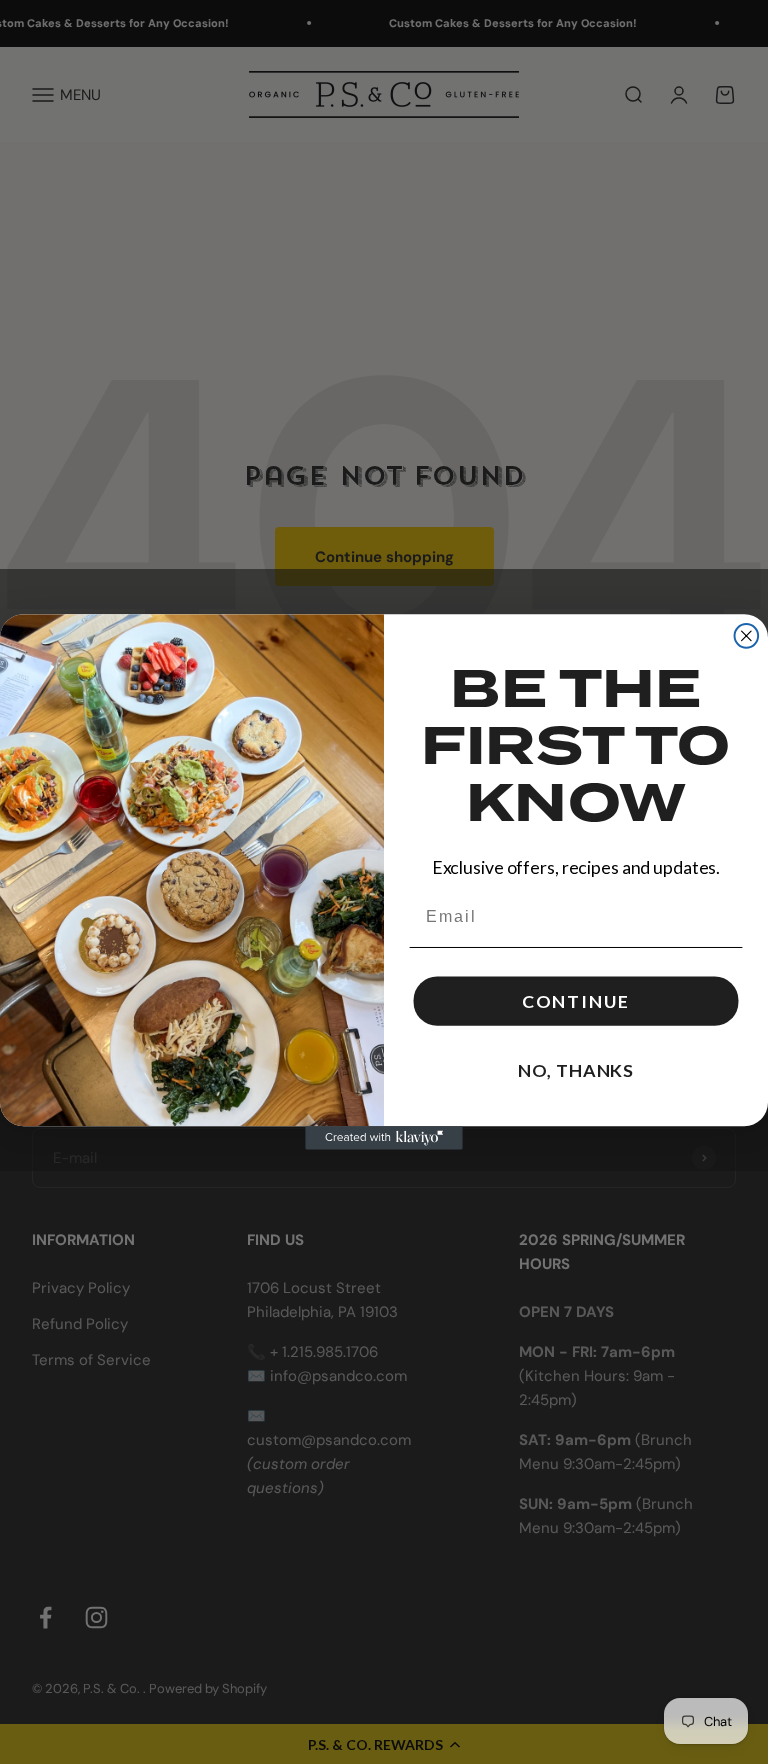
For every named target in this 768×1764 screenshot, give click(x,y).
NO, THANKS (576, 1071)
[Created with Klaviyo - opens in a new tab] (384, 1138)
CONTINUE (576, 1002)
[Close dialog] (747, 636)
